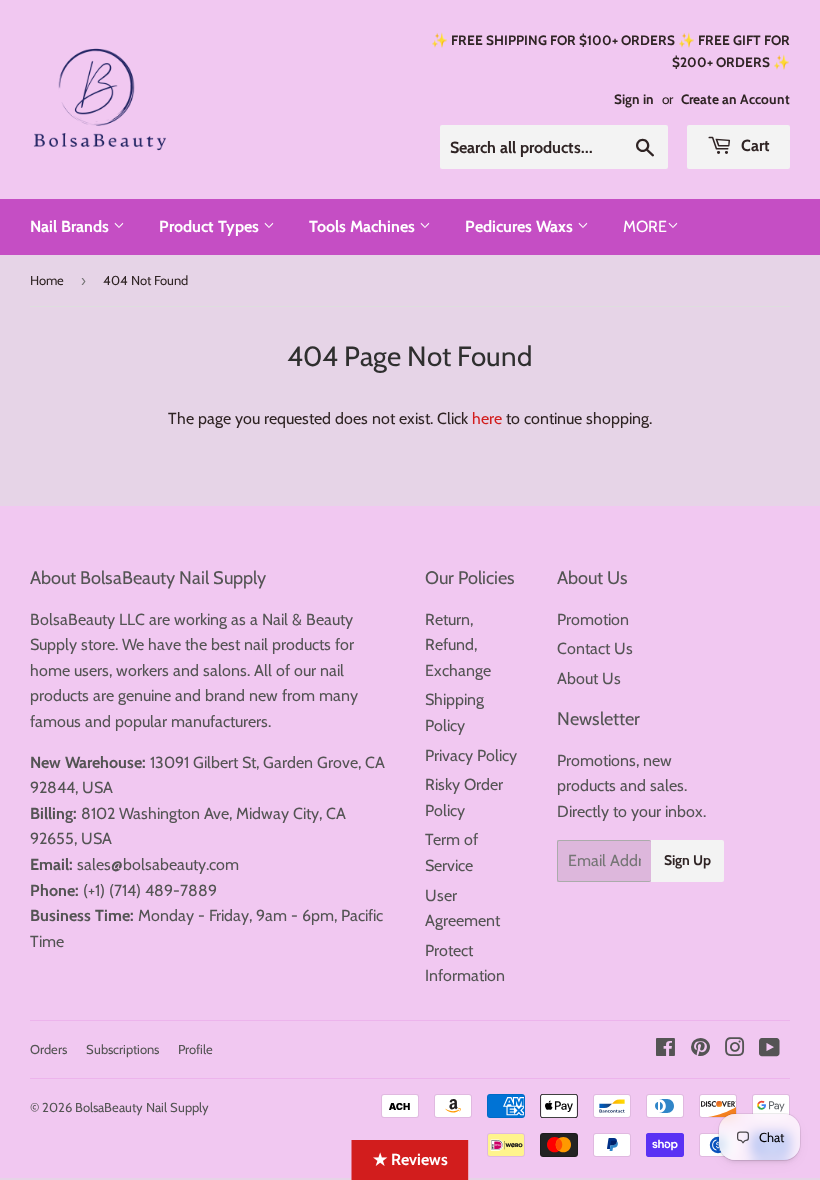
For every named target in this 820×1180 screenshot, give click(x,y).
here (487, 418)
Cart (753, 145)
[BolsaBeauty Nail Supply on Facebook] (665, 1049)
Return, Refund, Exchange (458, 645)
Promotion (593, 619)
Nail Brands (71, 226)
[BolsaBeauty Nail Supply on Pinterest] (700, 1049)
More (645, 226)
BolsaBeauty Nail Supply (142, 1107)
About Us (589, 678)
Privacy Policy (471, 755)
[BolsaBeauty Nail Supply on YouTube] (769, 1049)
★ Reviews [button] (410, 1159)
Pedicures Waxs (521, 226)
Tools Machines (364, 226)
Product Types (211, 226)
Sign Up (687, 860)
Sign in (634, 99)
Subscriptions (122, 1049)
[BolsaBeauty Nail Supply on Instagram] (735, 1049)
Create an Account (735, 99)
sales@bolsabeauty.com (158, 864)
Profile (195, 1049)
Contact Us (595, 648)
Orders (48, 1049)
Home (47, 280)
